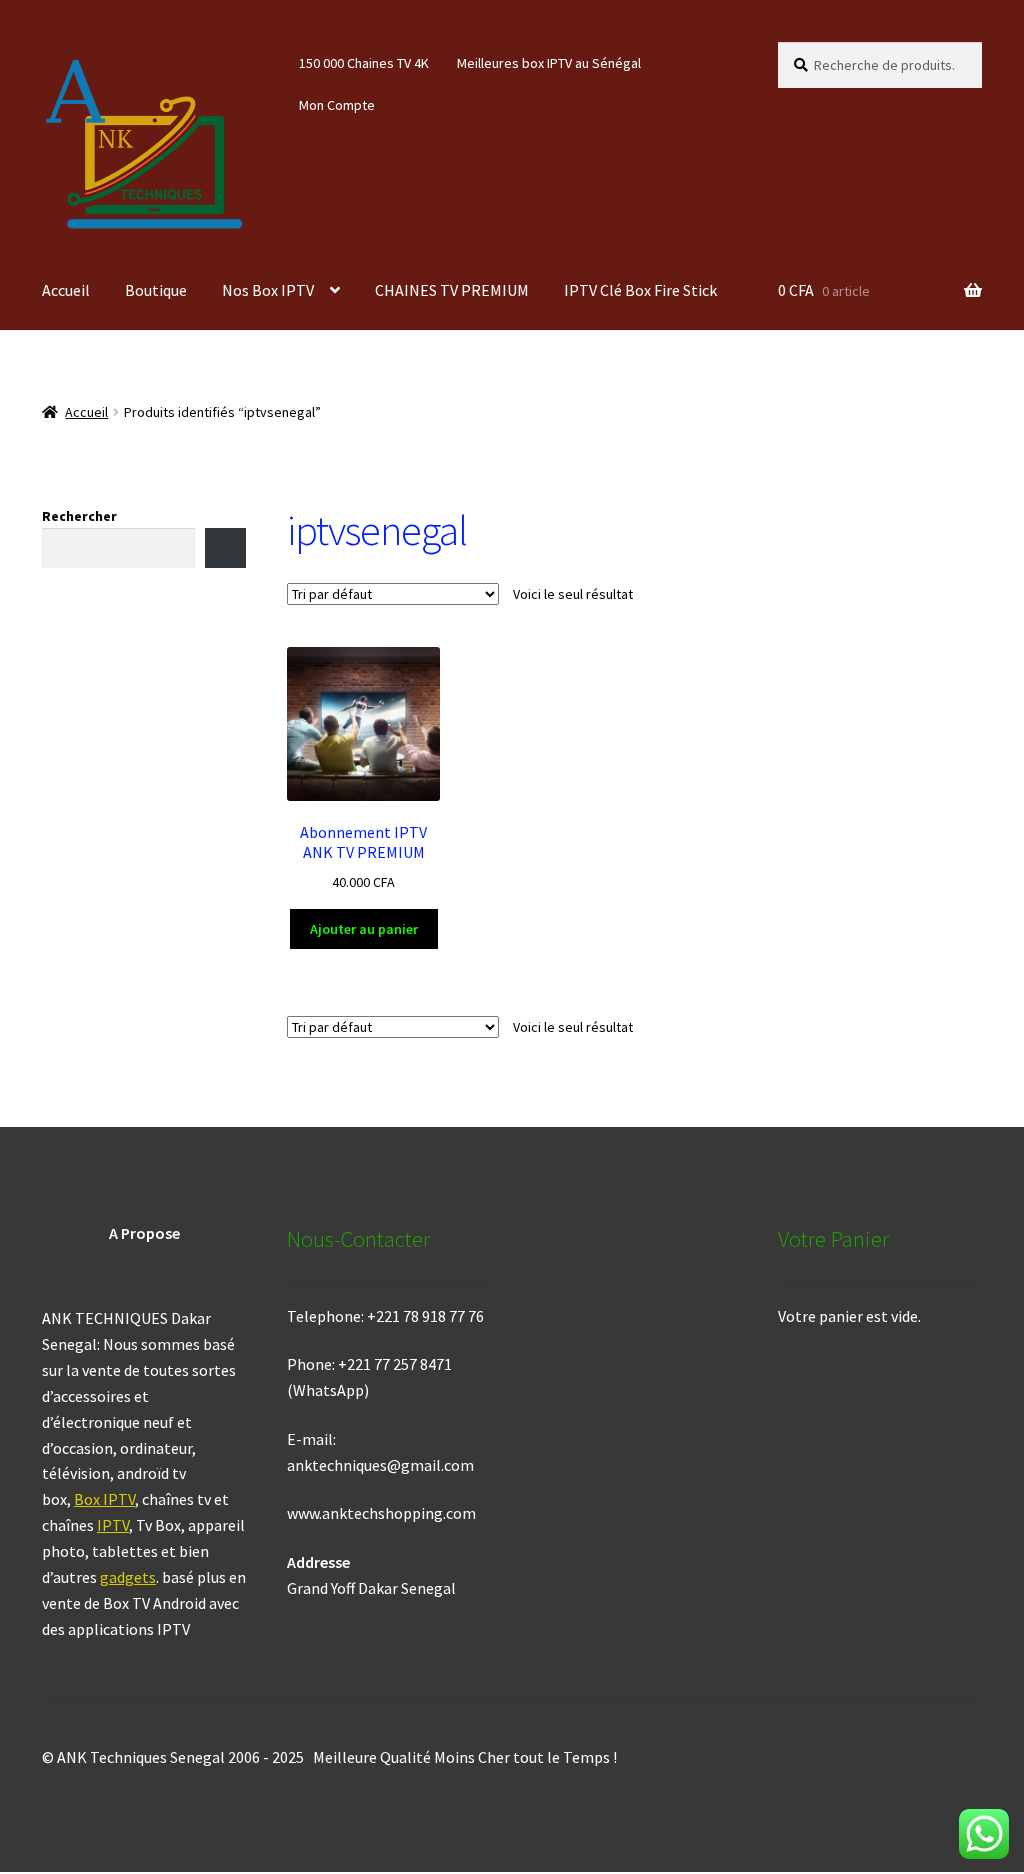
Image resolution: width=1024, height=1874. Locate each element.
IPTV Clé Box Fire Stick (640, 290)
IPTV (113, 1525)
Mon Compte (337, 105)
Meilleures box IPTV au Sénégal (549, 63)
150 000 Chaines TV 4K (364, 63)
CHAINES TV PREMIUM (452, 290)
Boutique (156, 290)
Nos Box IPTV (268, 290)
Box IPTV (104, 1499)
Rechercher (79, 516)
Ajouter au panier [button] (364, 929)
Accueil (66, 290)
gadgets (128, 1577)
